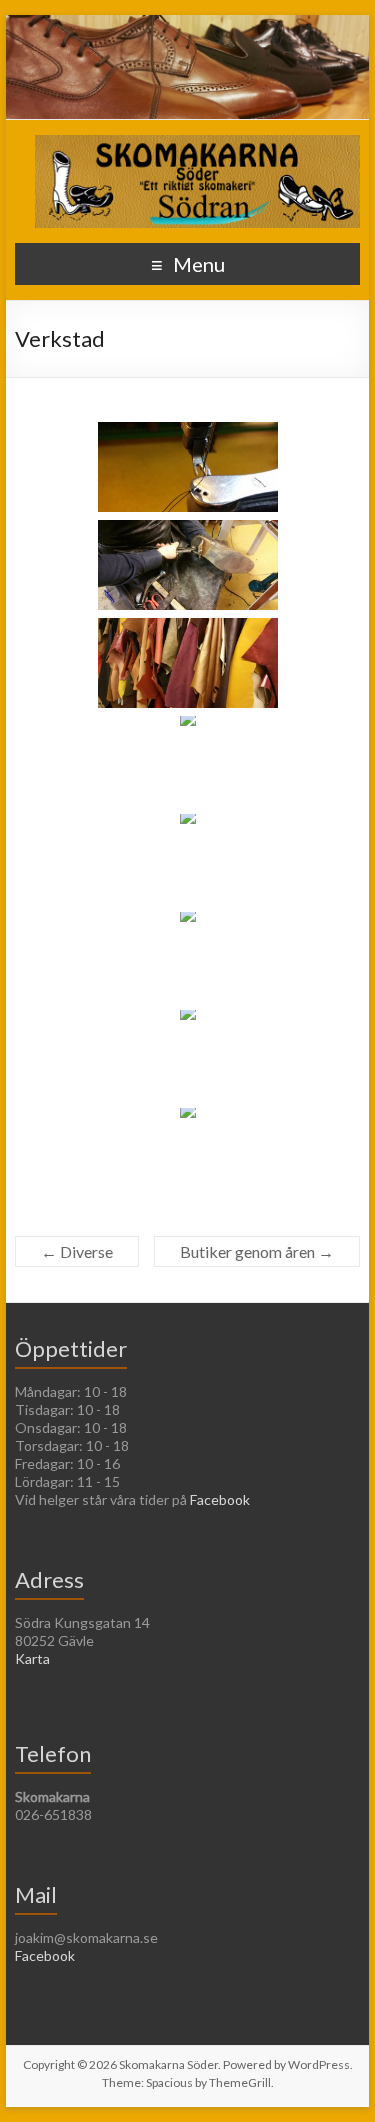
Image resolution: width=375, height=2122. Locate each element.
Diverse (77, 1251)
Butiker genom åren (257, 1251)
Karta (32, 1658)
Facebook (220, 1499)
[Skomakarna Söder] (198, 144)
